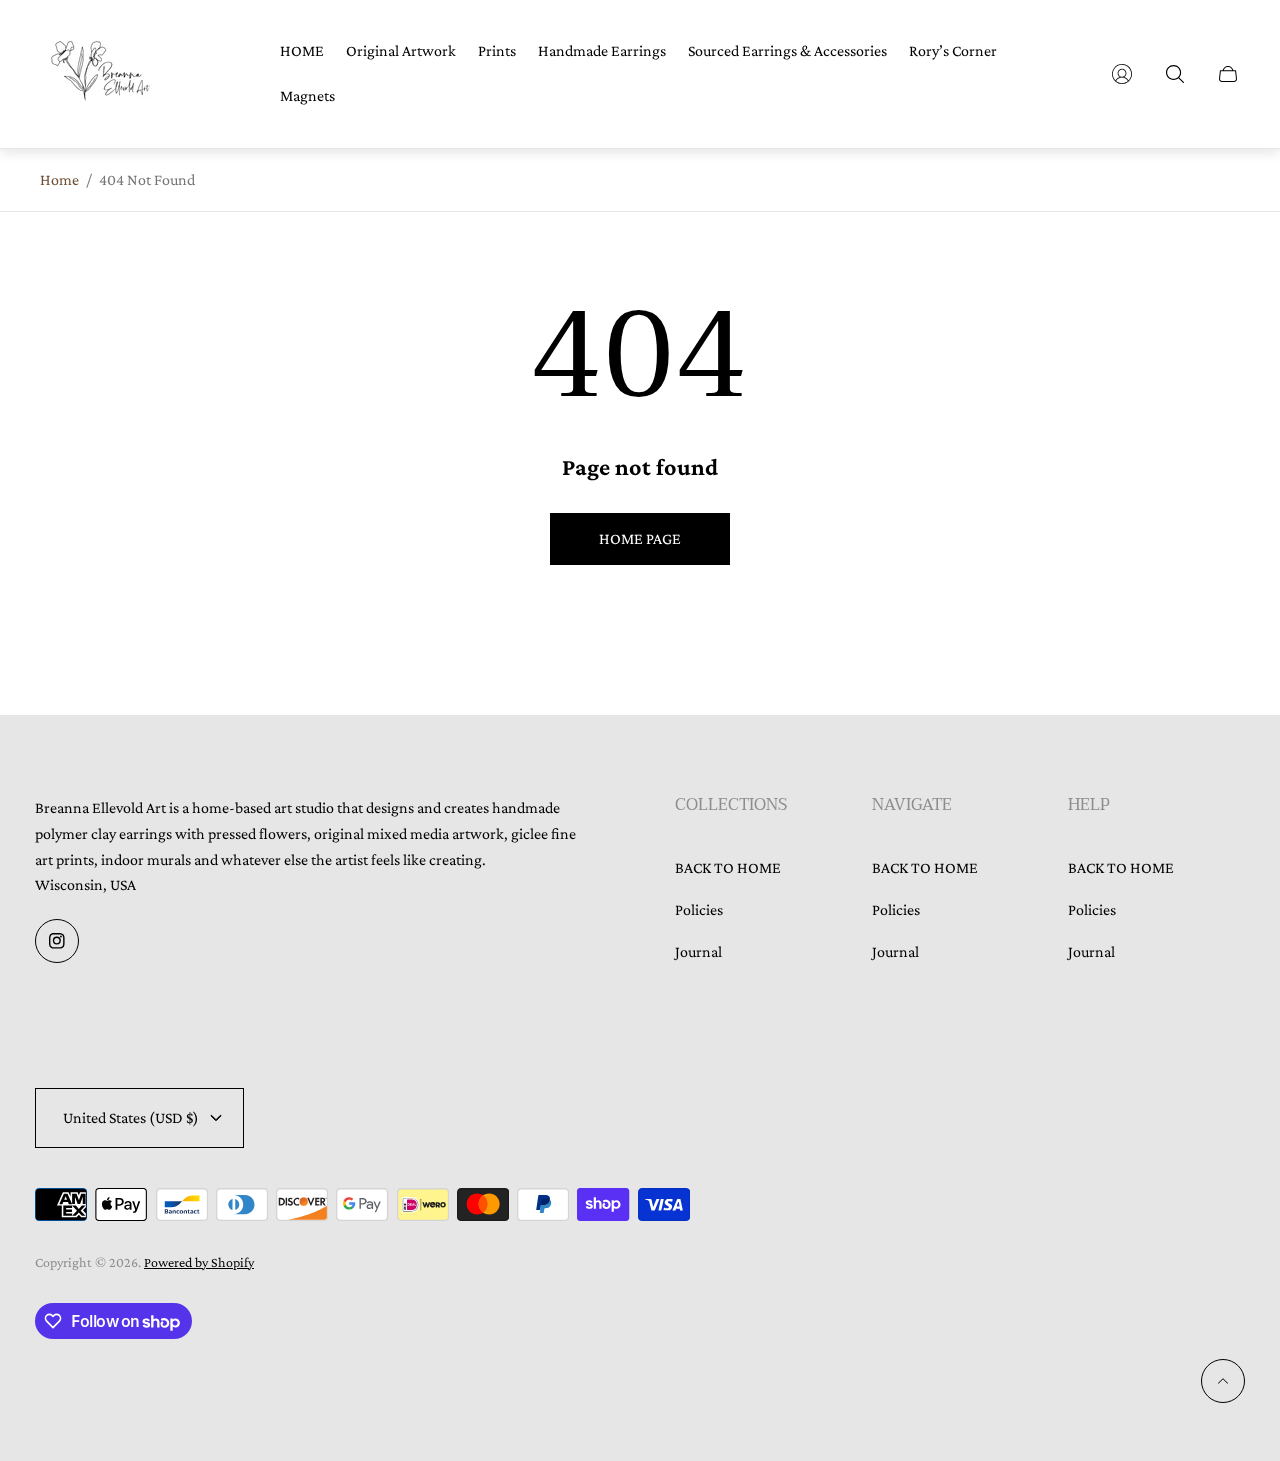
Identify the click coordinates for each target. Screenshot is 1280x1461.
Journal (698, 951)
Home (59, 179)
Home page (640, 538)
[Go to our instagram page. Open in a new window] (57, 941)
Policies (699, 909)
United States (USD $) (131, 1117)
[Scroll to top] (1223, 1381)
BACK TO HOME (728, 867)
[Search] (1175, 74)
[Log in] (1122, 74)
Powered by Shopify (199, 1262)
